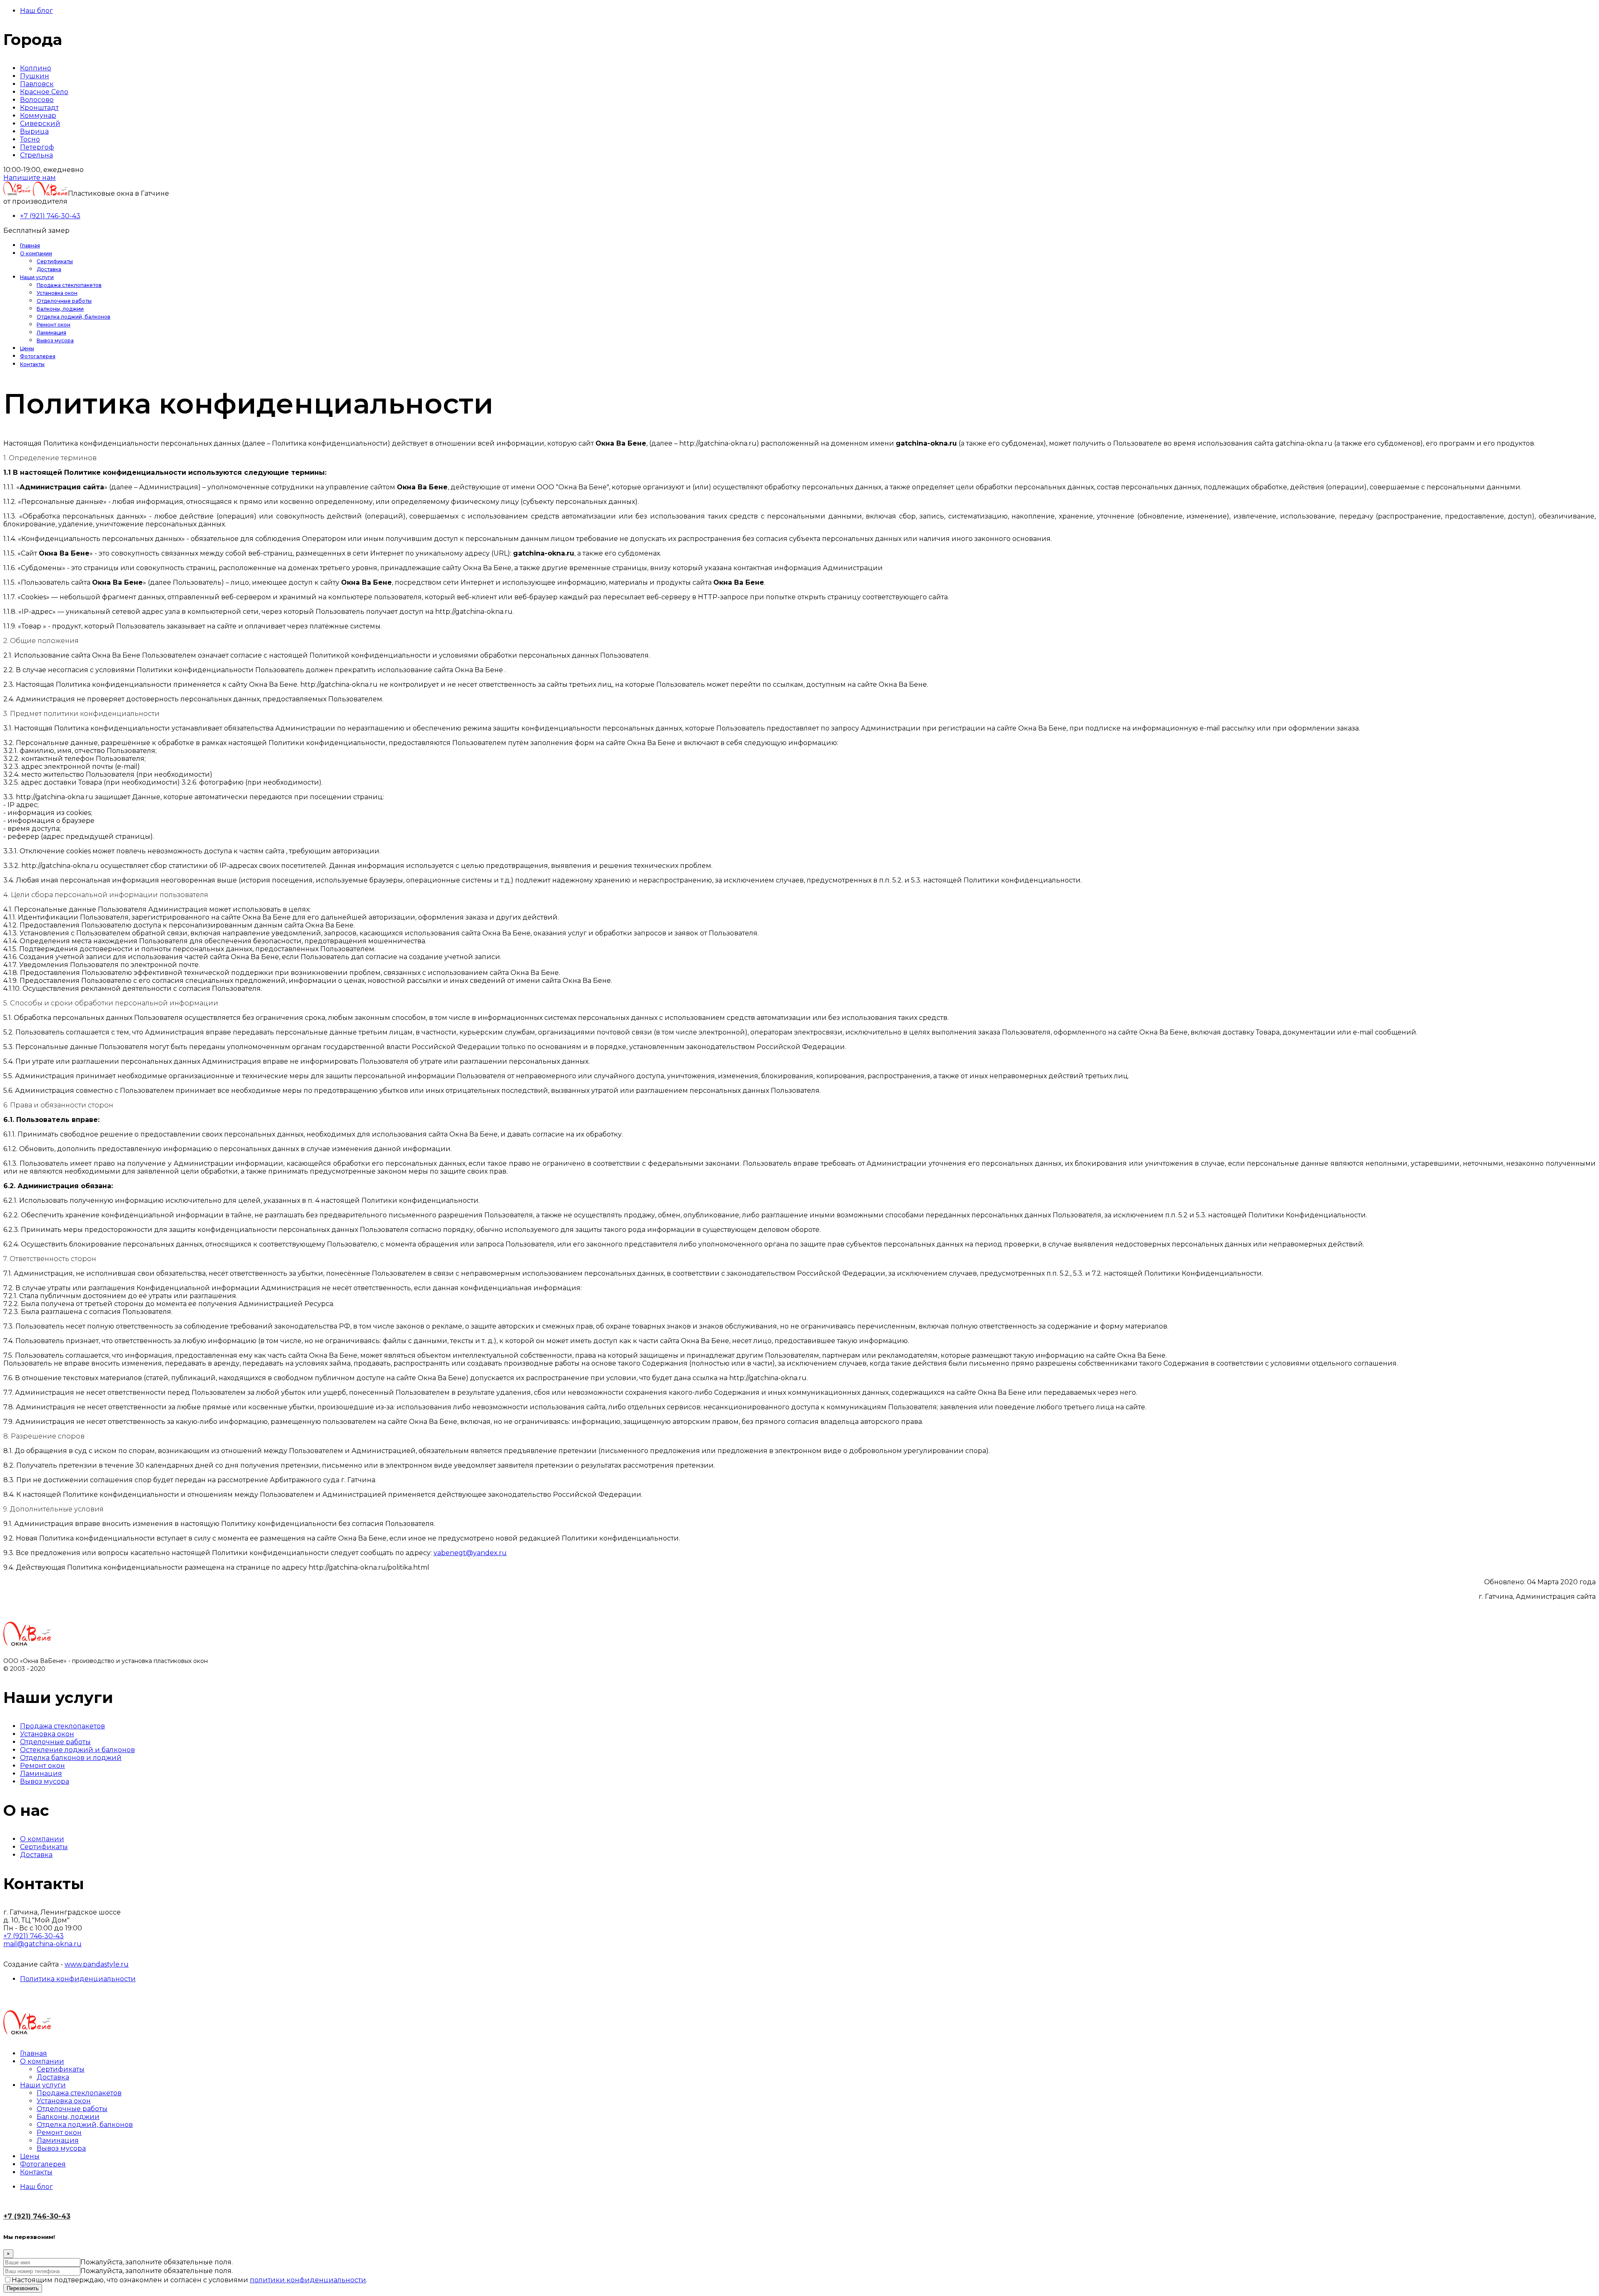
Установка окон (57, 293)
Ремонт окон (54, 325)
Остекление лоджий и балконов (77, 1750)
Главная (30, 246)
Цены (27, 348)
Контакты (32, 364)
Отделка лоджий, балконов (73, 317)
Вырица (34, 131)
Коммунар (38, 116)
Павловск (37, 84)
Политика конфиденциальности (78, 1979)
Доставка (49, 269)
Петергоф (37, 147)
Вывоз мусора (55, 340)
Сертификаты (55, 261)
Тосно (30, 139)
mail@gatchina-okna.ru (42, 1944)
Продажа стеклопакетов (69, 285)
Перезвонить (23, 2288)
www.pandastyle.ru (97, 1964)
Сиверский (40, 123)
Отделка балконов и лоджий (71, 1758)
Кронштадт (39, 108)
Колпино (36, 68)
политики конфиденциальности (308, 2280)
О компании (36, 253)
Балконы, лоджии (60, 309)
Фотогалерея (38, 356)
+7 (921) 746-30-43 (50, 216)
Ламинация (51, 333)
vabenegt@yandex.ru (470, 1553)
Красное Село (44, 92)
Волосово (37, 100)
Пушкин (35, 76)
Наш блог (36, 11)
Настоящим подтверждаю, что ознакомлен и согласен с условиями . (189, 2280)
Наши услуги (37, 277)
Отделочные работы (64, 301)
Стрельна (36, 155)
